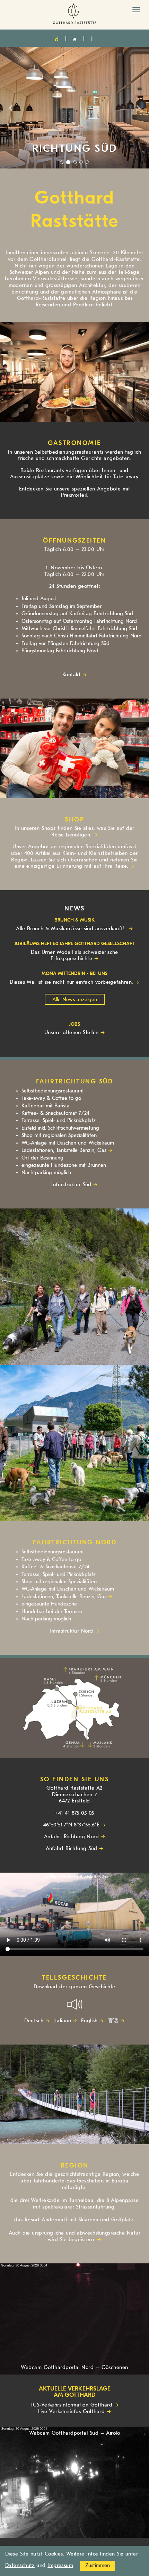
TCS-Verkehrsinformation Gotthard (71, 2405)
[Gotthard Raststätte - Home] (74, 15)
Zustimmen (98, 2565)
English (89, 2021)
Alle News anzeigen (75, 1000)
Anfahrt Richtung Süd (72, 1848)
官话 (113, 2021)
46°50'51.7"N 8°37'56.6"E (72, 1825)
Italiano (62, 2021)
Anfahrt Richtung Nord (71, 1837)
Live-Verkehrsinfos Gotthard (71, 2412)
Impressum (60, 2565)
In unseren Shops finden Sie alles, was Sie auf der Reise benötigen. (74, 832)
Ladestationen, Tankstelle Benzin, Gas (64, 1150)
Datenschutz (20, 2565)
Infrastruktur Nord (71, 1631)
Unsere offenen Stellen (72, 1033)
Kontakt (71, 675)
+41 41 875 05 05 (74, 1813)
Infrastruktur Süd (71, 1185)
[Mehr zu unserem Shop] (74, 748)
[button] (11, 108)
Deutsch (34, 2021)
